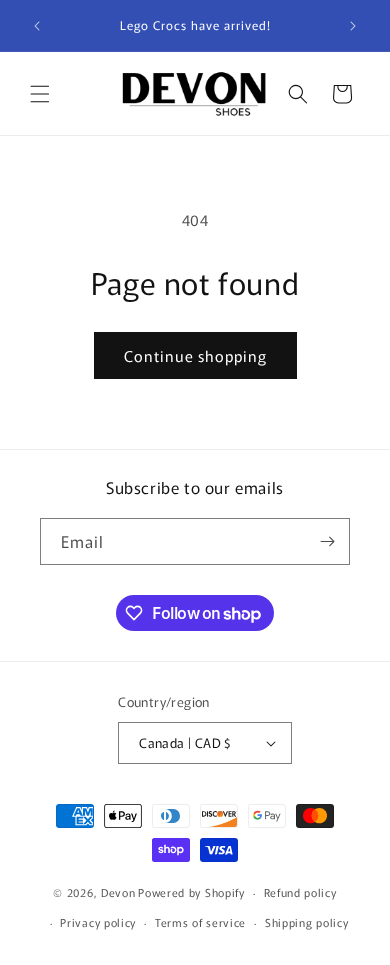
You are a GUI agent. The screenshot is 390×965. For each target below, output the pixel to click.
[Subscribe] (327, 541)
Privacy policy (98, 922)
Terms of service (200, 922)
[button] (40, 94)
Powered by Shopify (191, 892)
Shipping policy (307, 922)
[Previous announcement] (37, 26)
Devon (118, 892)
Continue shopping (195, 355)
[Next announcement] (353, 26)
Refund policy (300, 892)
